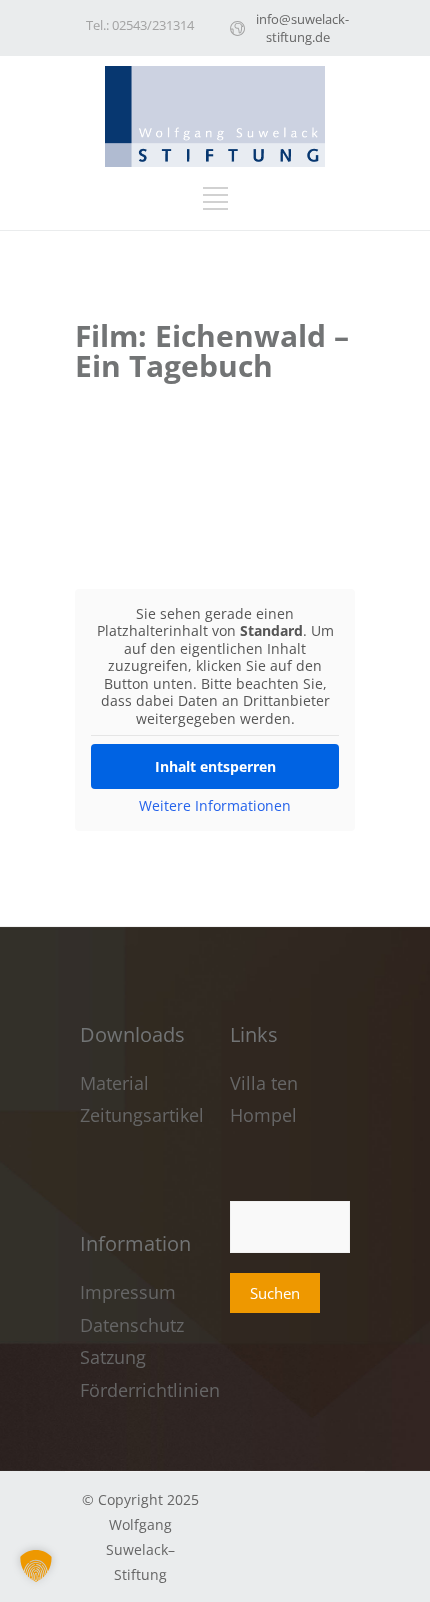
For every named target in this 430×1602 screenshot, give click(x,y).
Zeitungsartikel (142, 1115)
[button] (36, 1566)
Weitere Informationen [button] (215, 806)
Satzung (113, 1357)
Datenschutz (132, 1325)
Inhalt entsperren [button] (215, 766)
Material (114, 1083)
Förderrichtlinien (150, 1390)
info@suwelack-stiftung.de (302, 28)
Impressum (130, 1292)
